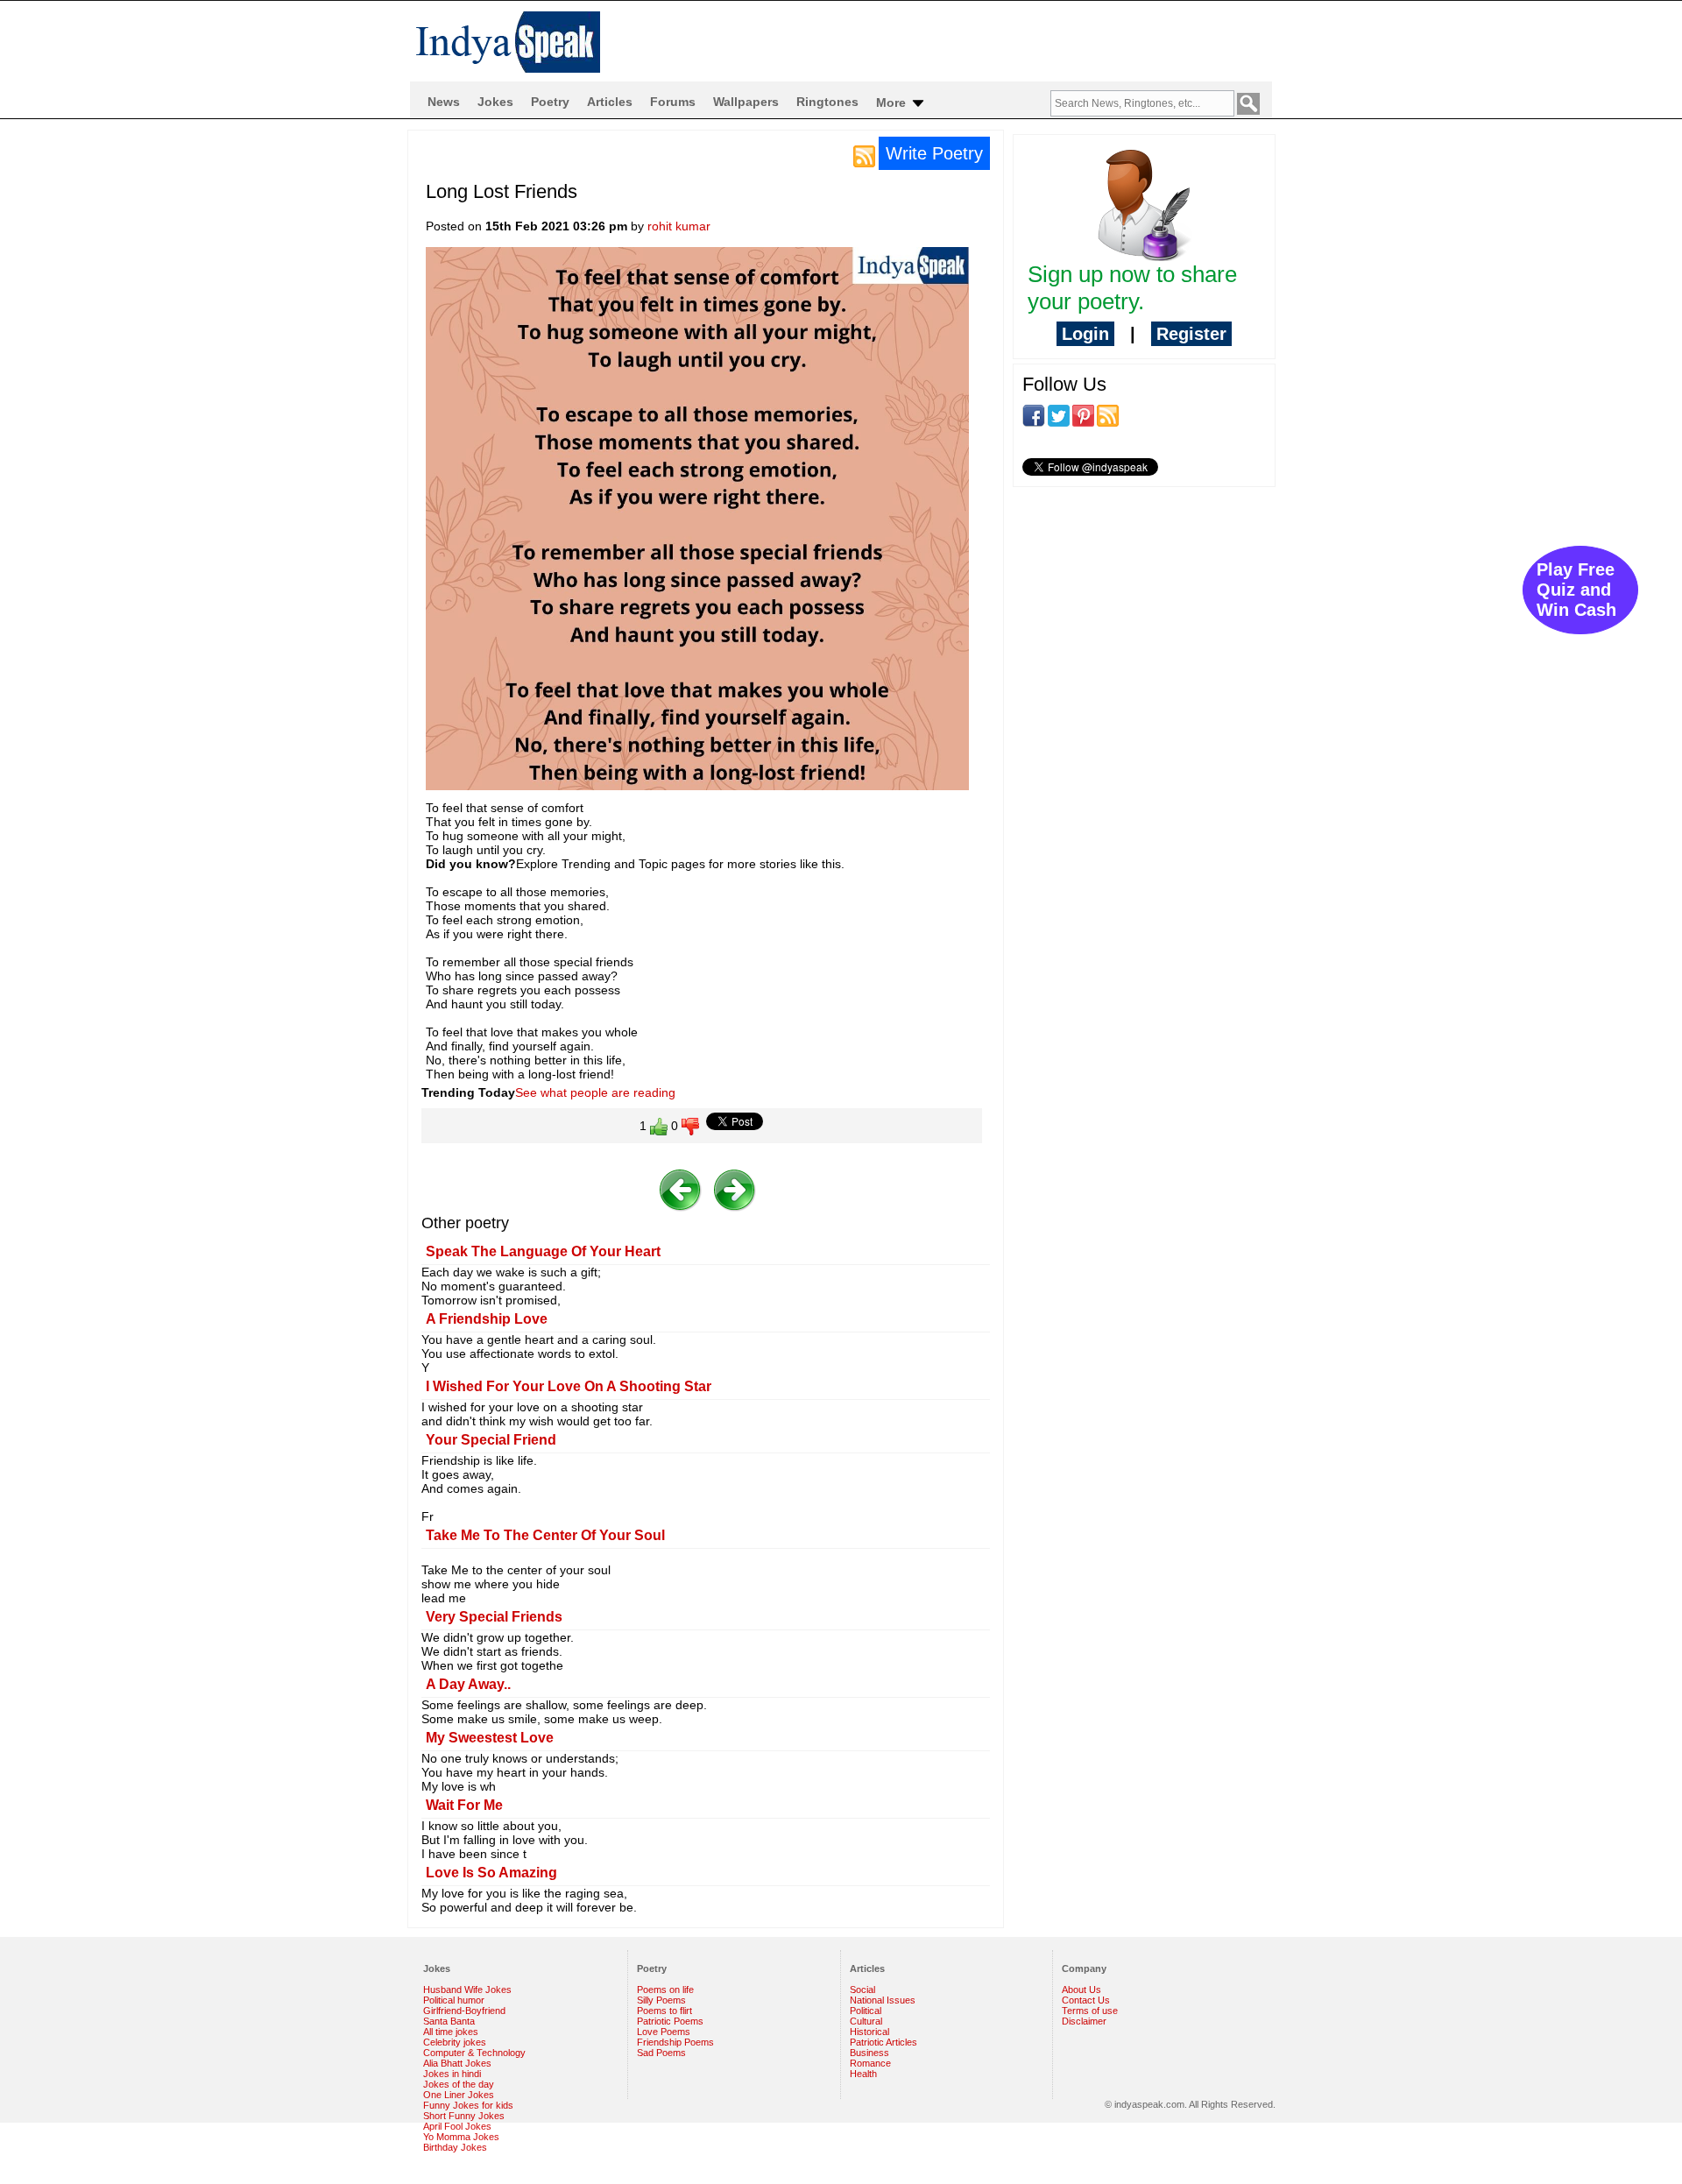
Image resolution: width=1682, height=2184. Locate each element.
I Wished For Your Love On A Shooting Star (569, 1386)
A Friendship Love (487, 1319)
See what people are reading (595, 1092)
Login (1085, 334)
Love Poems (664, 2032)
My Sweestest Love (490, 1738)
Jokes (495, 102)
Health (863, 2074)
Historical (869, 2032)
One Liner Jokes (459, 2095)
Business (869, 2053)
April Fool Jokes (457, 2126)
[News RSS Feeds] (864, 155)
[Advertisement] (1144, 614)
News (444, 102)
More (893, 102)
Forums (673, 102)
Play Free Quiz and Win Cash (1576, 590)
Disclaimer (1084, 2021)
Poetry (550, 102)
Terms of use (1090, 2011)
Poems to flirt (664, 2011)
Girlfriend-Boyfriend (464, 2011)
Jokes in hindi (452, 2074)
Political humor (454, 2000)
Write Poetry (934, 153)
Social (862, 1990)
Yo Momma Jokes (461, 2137)
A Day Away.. (468, 1684)
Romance (870, 2063)
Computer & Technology (474, 2053)
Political (866, 2011)
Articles (610, 102)
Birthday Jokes (455, 2147)
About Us (1081, 1990)
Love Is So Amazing (491, 1873)
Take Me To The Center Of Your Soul (545, 1535)
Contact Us (1086, 2000)
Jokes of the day (459, 2084)
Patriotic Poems (670, 2021)
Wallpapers (746, 102)
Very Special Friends (494, 1617)
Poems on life (665, 1990)
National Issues (883, 2000)
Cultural (866, 2021)
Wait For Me (464, 1805)
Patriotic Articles (883, 2042)
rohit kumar (679, 226)
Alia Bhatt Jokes (457, 2063)
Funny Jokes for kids (468, 2105)
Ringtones (827, 102)
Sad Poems (661, 2053)
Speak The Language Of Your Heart (543, 1251)
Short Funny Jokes (464, 2116)
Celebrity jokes (455, 2042)
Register (1191, 334)
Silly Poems (661, 2000)
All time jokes (451, 2032)
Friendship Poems (675, 2042)
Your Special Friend (491, 1440)
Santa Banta (449, 2021)
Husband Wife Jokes (467, 1990)
